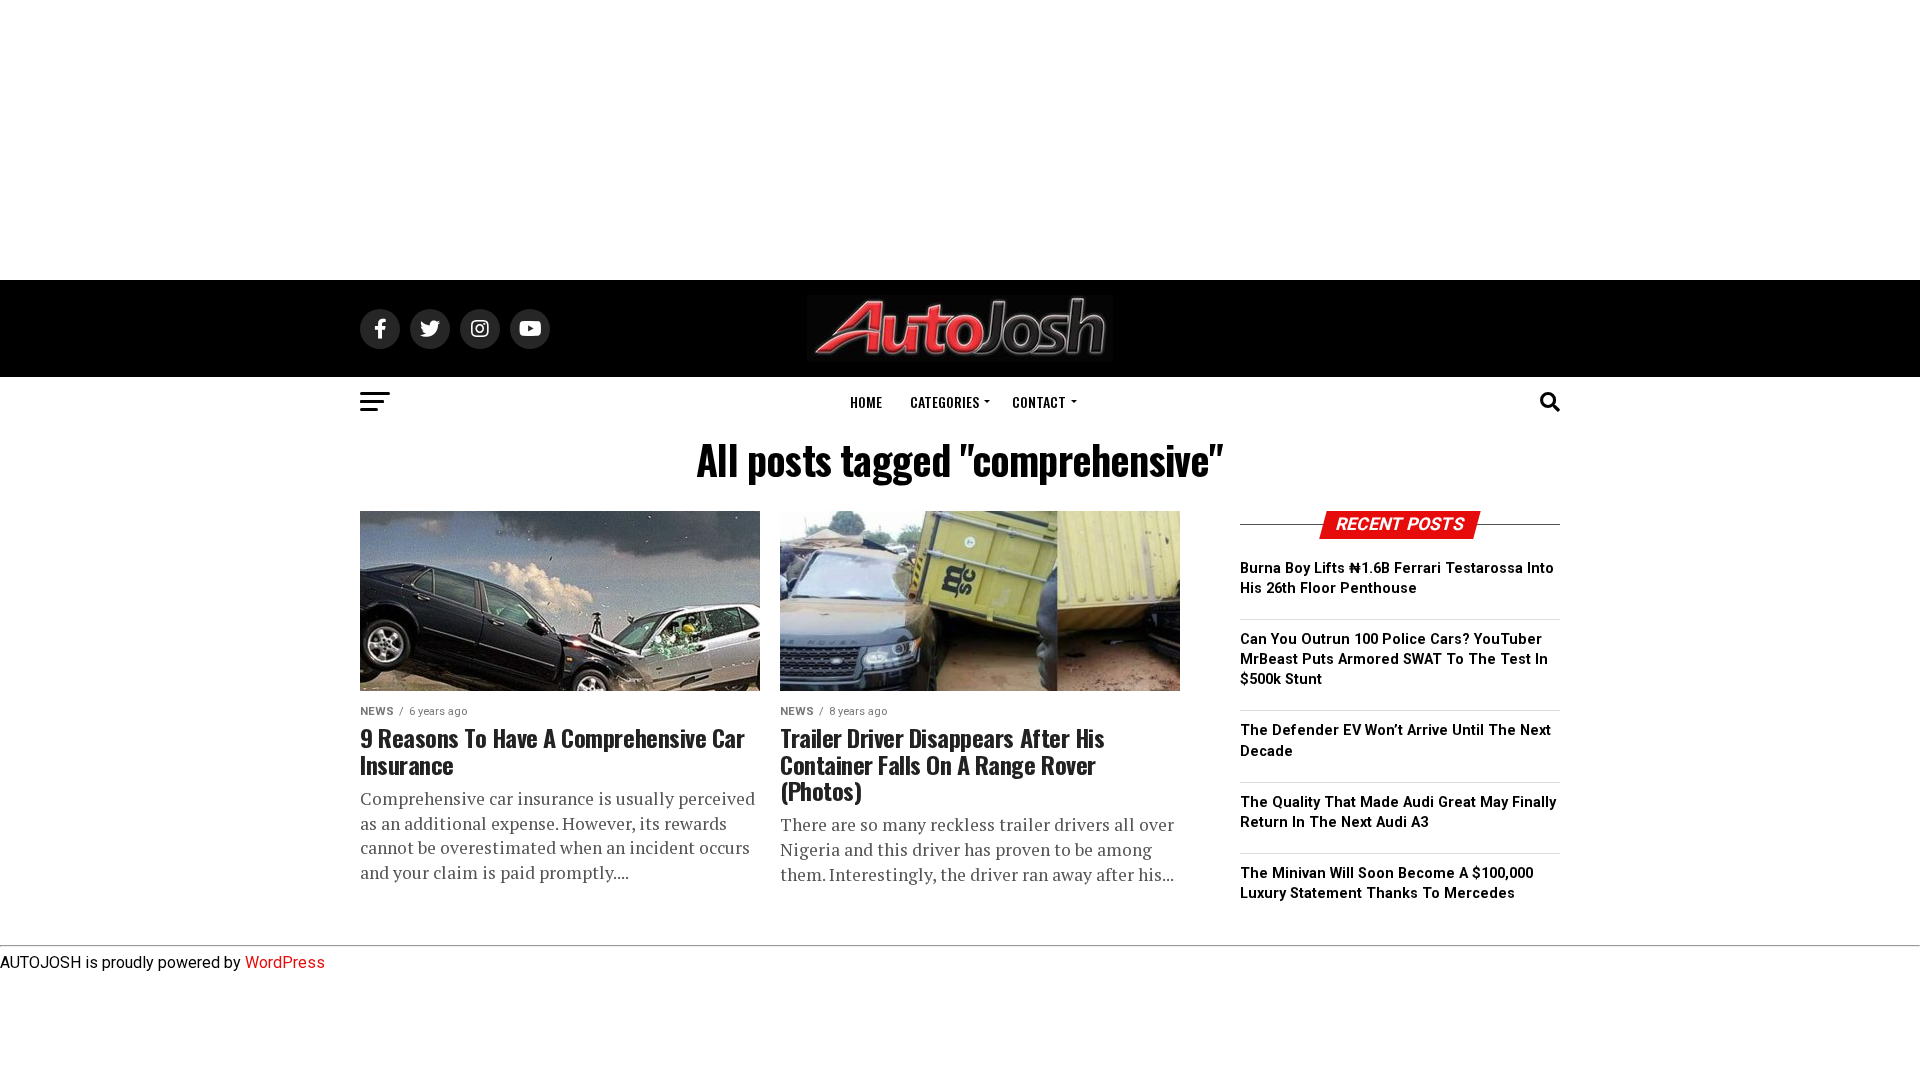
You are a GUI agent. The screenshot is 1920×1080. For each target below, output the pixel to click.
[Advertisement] (960, 140)
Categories (944, 401)
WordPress (285, 962)
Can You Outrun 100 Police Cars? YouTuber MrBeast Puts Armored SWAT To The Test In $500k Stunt (1394, 659)
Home (866, 401)
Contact (1039, 401)
